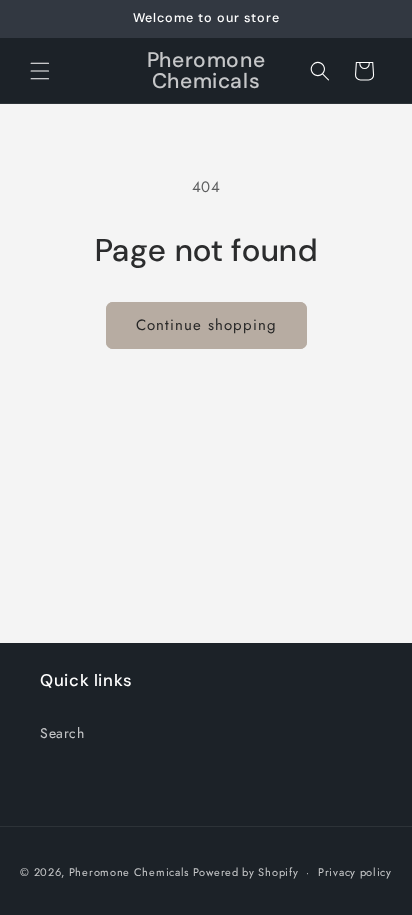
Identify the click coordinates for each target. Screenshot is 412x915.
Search (62, 733)
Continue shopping (206, 325)
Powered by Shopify (246, 872)
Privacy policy (355, 872)
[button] (40, 71)
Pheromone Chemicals (129, 872)
